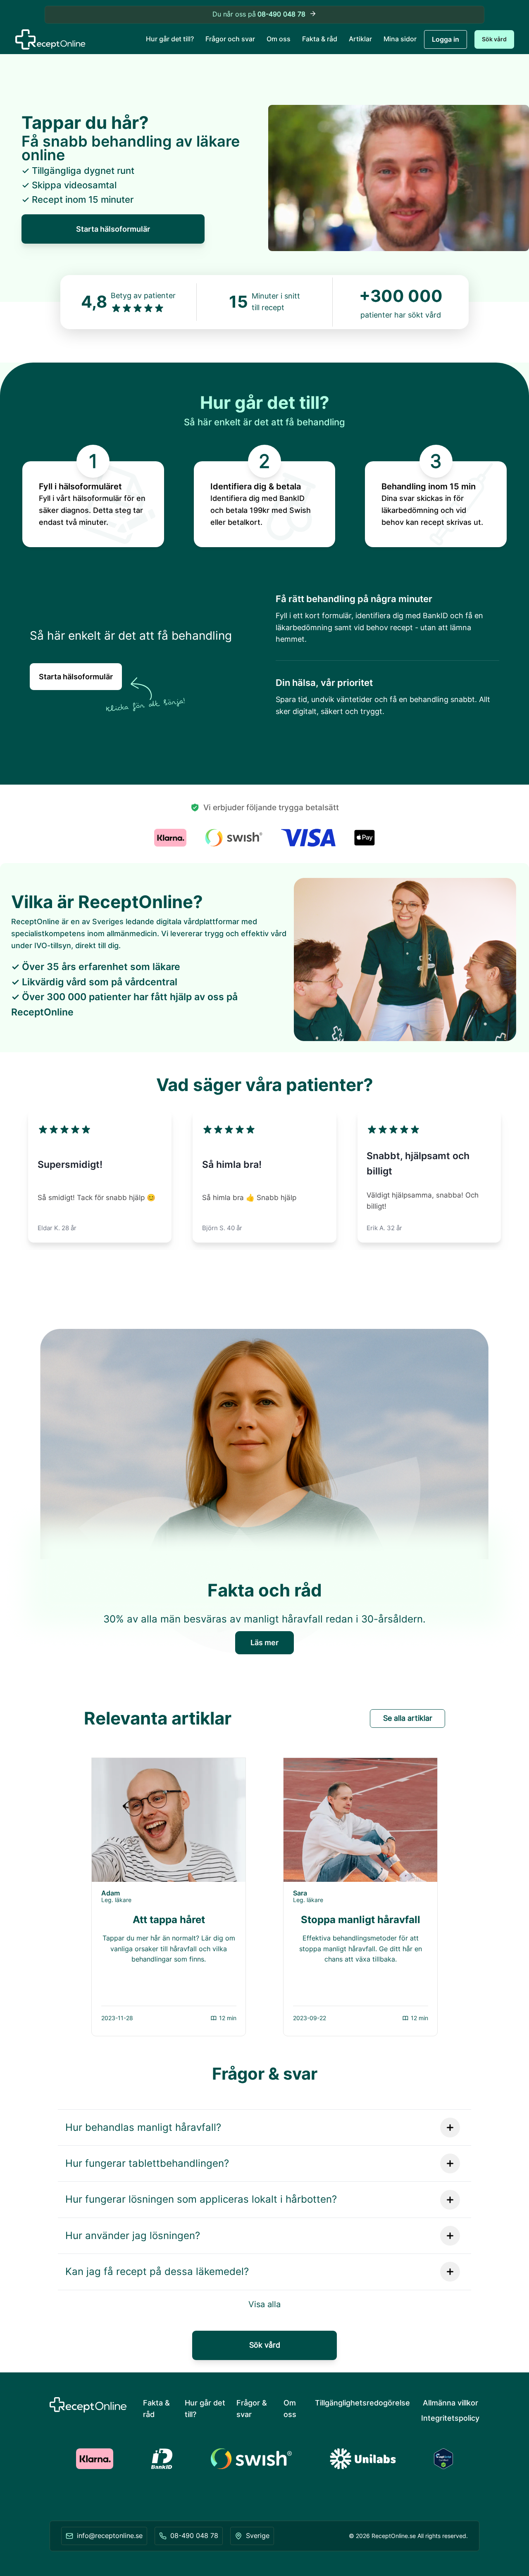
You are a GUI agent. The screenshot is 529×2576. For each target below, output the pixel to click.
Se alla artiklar (408, 1718)
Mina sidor (400, 39)
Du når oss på (259, 14)
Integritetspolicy (450, 2418)
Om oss (279, 39)
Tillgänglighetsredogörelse (362, 2403)
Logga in (446, 39)
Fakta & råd (320, 39)
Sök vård (494, 39)
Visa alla (264, 2304)
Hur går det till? (170, 39)
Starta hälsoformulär (113, 229)
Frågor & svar (252, 2409)
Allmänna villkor (450, 2403)
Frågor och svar (230, 39)
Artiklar (360, 39)
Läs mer (264, 1643)
